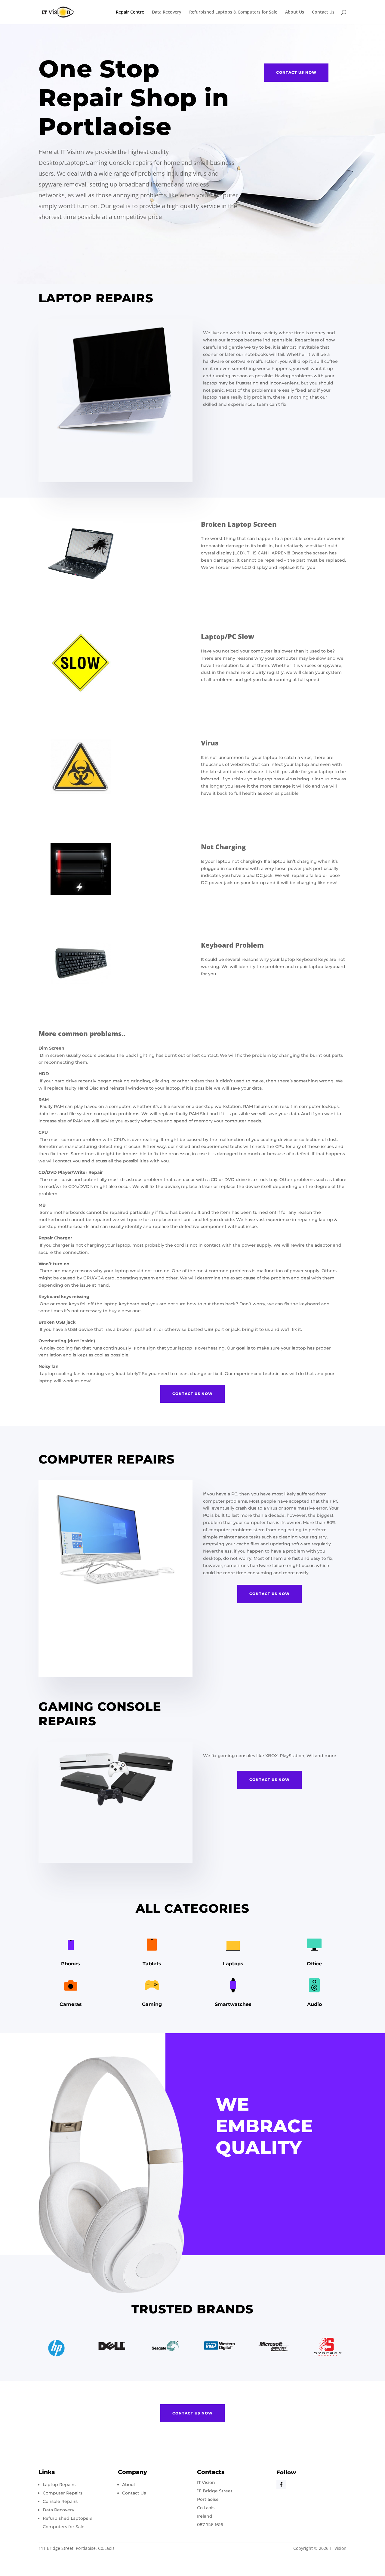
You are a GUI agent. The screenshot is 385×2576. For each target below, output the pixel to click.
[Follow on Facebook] (281, 2485)
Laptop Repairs (59, 2485)
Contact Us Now (296, 72)
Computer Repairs (63, 2493)
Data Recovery (167, 12)
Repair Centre (130, 12)
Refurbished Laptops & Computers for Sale (233, 12)
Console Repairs (60, 2501)
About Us (295, 12)
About (129, 2485)
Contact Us (323, 12)
